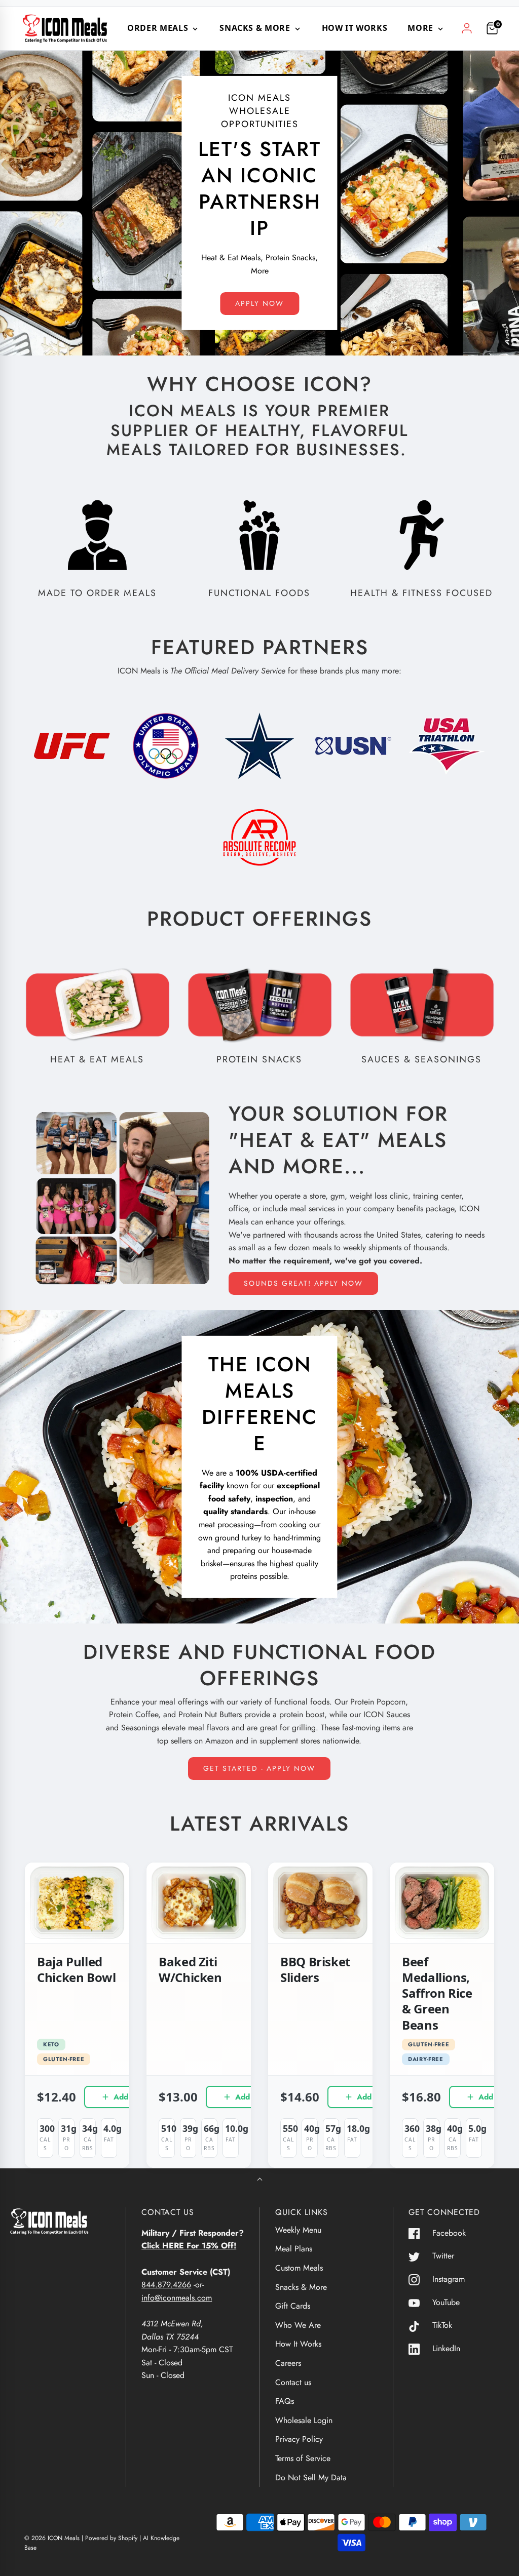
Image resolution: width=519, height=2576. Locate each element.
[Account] (467, 28)
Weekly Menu (298, 2230)
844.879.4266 (166, 2285)
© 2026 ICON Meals (52, 2538)
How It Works (355, 28)
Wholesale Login (304, 2420)
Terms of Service (303, 2458)
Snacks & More (301, 2287)
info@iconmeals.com (177, 2298)
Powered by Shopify (111, 2538)
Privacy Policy (299, 2439)
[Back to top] (260, 2180)
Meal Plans (294, 2249)
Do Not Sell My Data (311, 2478)
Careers (288, 2363)
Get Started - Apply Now (259, 1768)
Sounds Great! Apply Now (303, 1283)
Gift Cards (293, 2306)
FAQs (285, 2401)
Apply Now (259, 303)
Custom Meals (299, 2268)
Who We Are (298, 2325)
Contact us (293, 2382)
